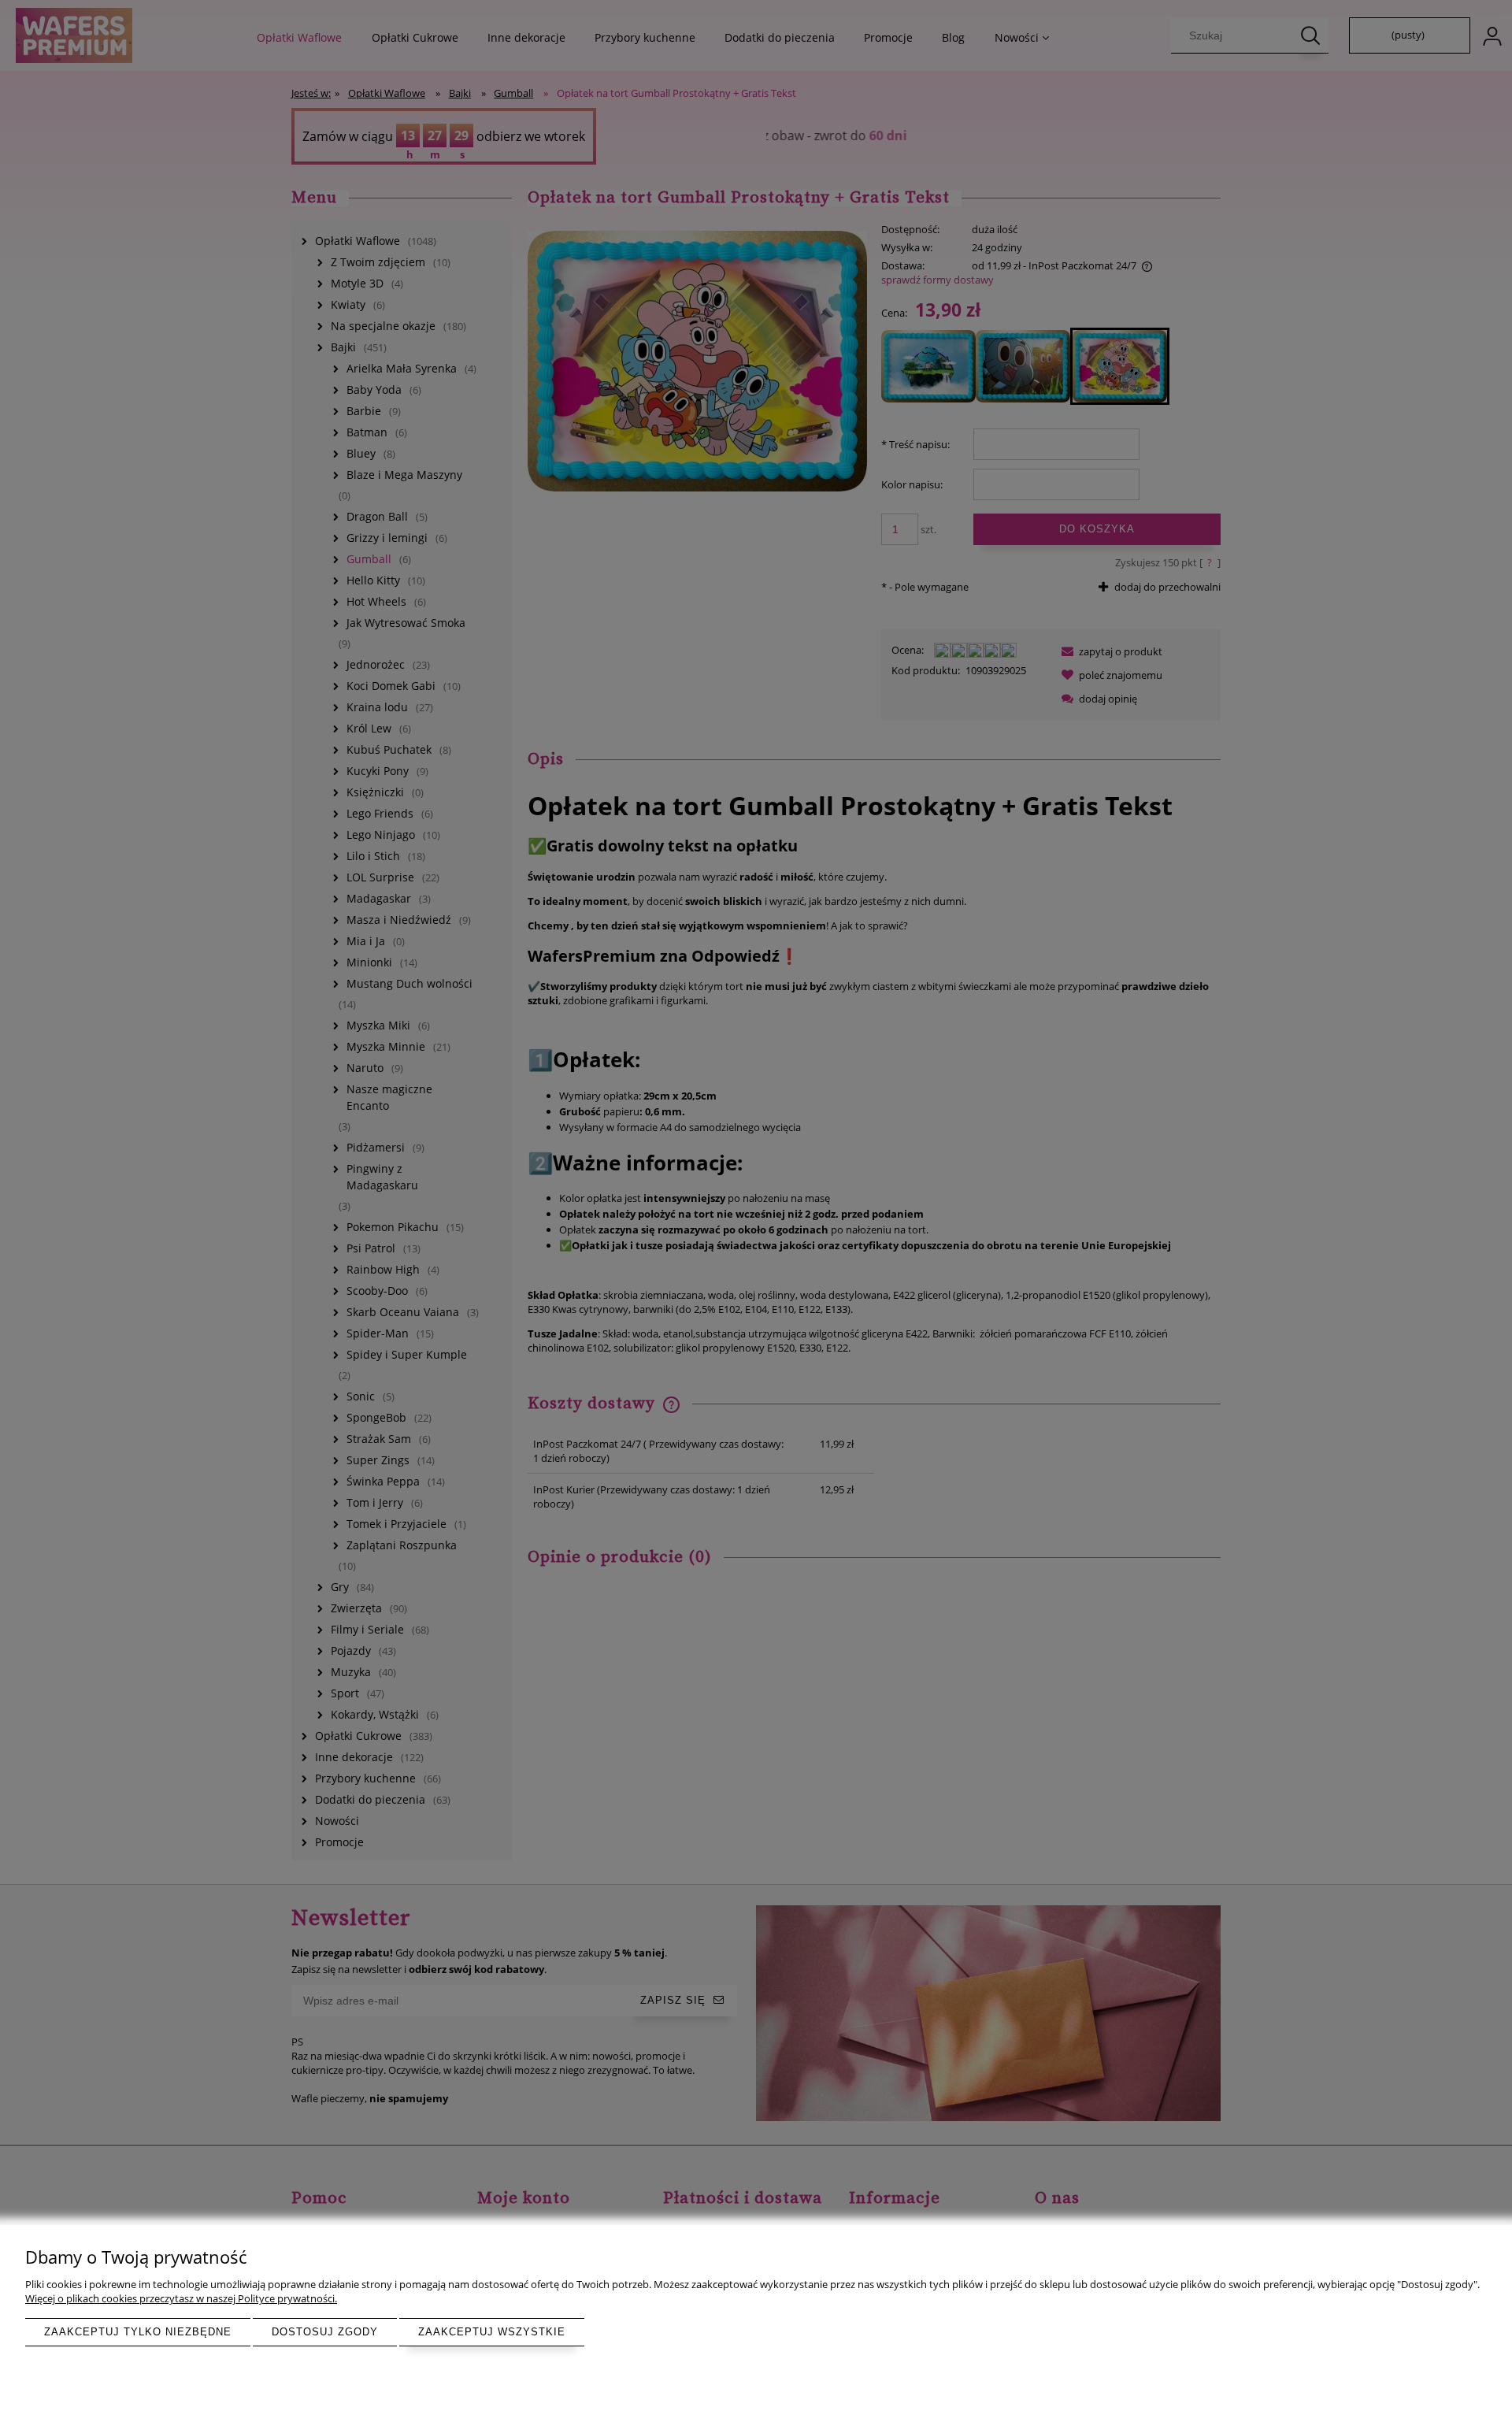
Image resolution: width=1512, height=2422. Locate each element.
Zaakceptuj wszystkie (492, 2332)
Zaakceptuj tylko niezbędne (138, 2332)
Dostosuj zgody (325, 2332)
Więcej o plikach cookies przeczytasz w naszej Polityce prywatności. (181, 2298)
